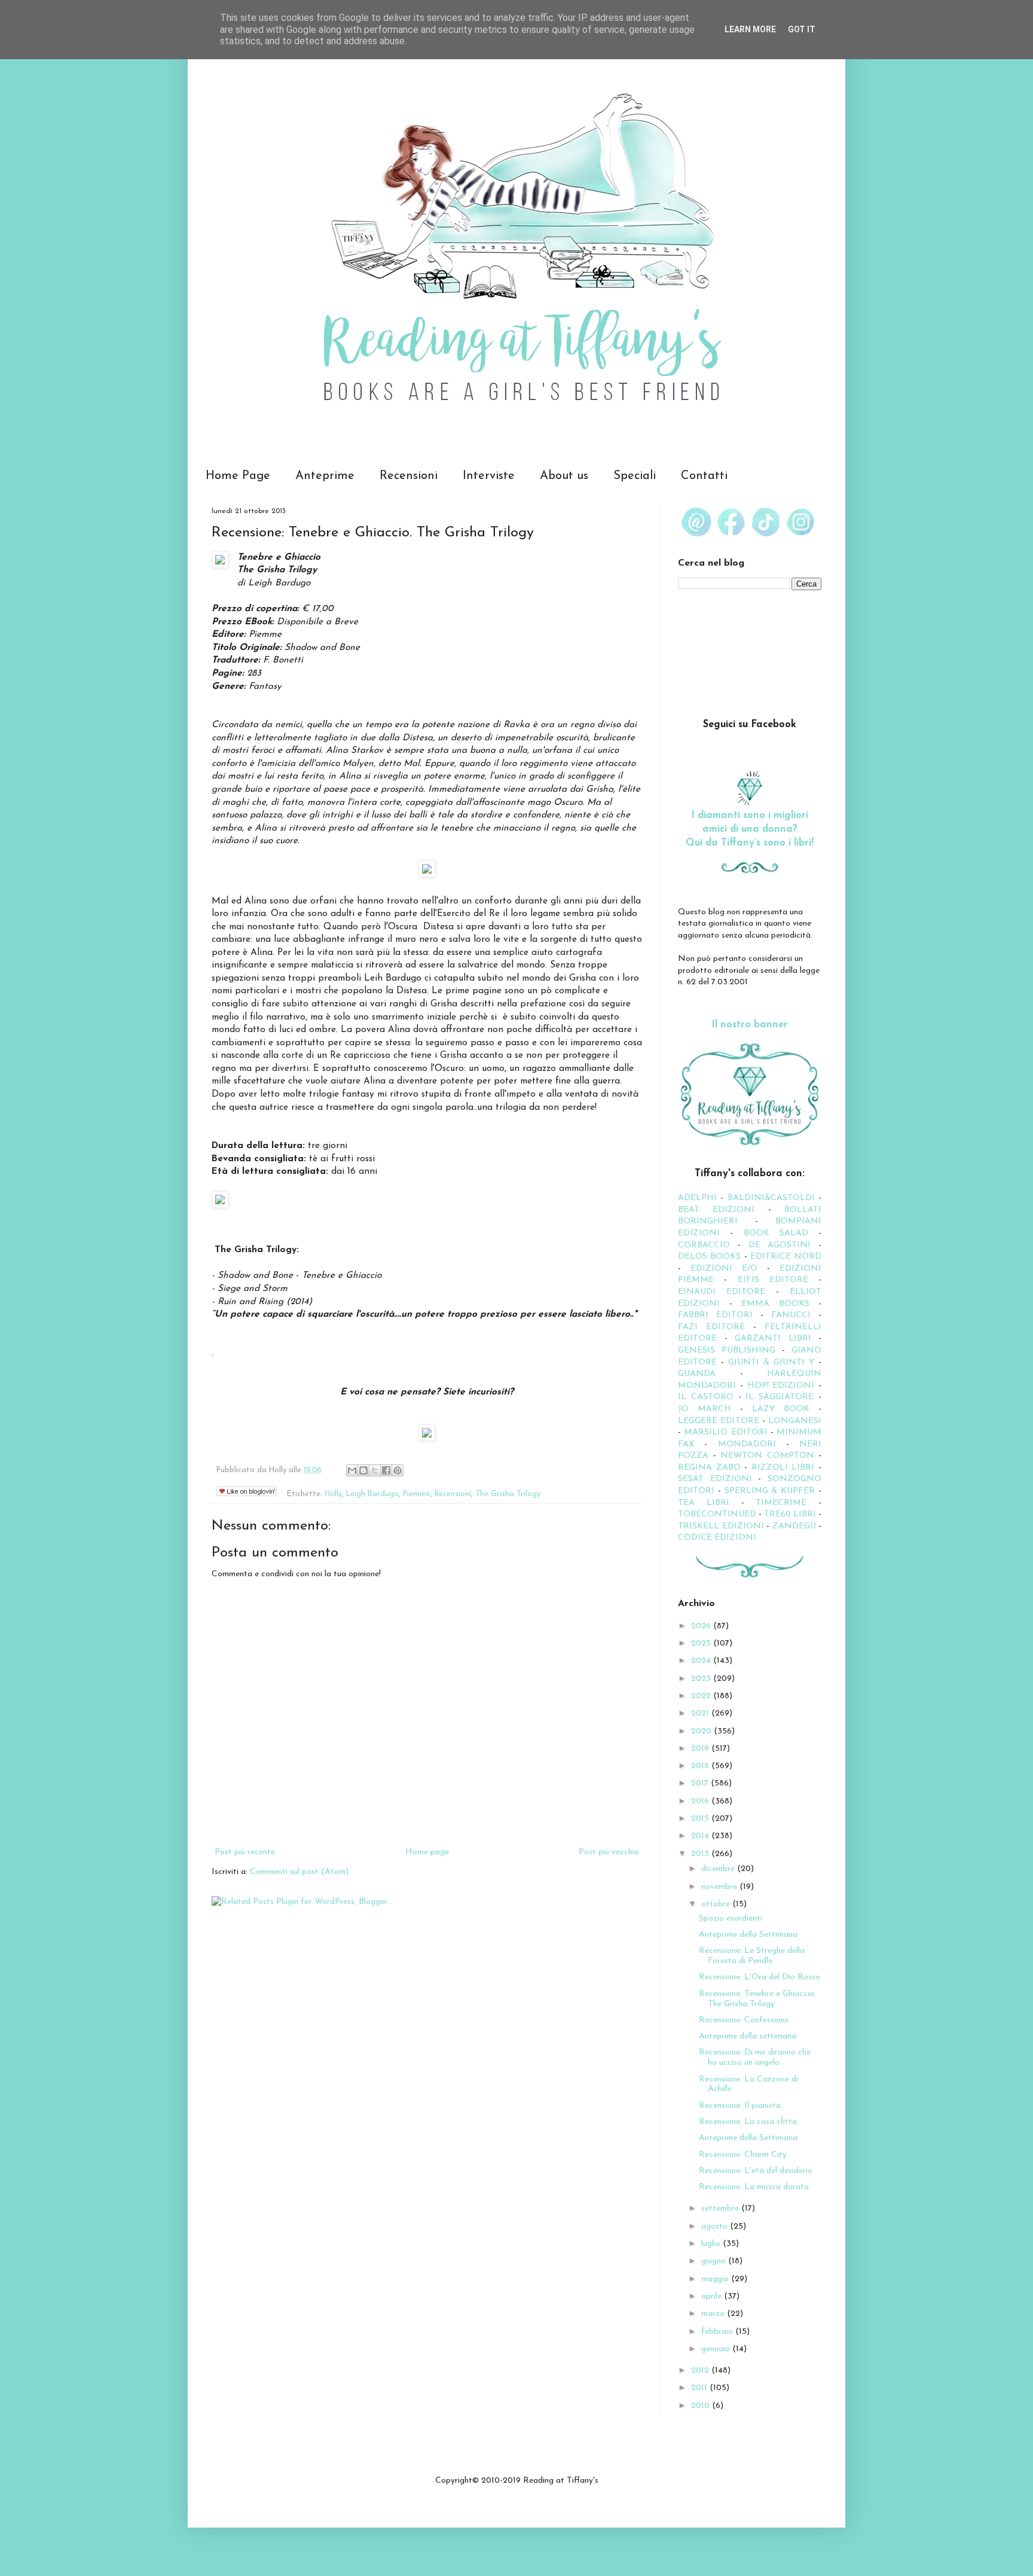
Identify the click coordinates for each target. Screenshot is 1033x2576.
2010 (702, 2406)
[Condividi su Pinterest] (398, 1470)
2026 (702, 1626)
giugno (715, 2261)
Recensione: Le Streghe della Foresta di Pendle (752, 1956)
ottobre (717, 1904)
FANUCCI (791, 1315)
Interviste (489, 476)
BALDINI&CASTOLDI (771, 1198)
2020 (702, 1731)
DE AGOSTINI (780, 1245)
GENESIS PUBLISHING (727, 1350)
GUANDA (697, 1374)
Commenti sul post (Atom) (299, 1872)
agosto (716, 2226)
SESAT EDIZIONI (715, 1479)
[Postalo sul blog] (363, 1470)
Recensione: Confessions (744, 2020)
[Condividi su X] (375, 1470)
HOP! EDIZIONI (781, 1386)
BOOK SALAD (776, 1233)
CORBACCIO (704, 1245)
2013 (701, 1854)
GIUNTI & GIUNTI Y (771, 1362)
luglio (712, 2244)
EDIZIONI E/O (724, 1269)
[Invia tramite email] (352, 1470)
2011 (700, 2388)
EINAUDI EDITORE (722, 1292)
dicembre (719, 1869)
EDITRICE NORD (786, 1257)
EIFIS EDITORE (773, 1280)
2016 (701, 1801)
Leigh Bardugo (372, 1494)
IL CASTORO (706, 1397)
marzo (714, 2314)
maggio (716, 2279)
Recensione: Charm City (743, 2155)
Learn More (750, 29)
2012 (701, 2371)
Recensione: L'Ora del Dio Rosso (760, 1977)
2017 (701, 1783)
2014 (701, 1836)
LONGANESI (795, 1421)
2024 (702, 1661)
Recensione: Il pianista (740, 2106)
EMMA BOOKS (775, 1304)
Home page (427, 1852)
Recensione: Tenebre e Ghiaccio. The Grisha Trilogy (757, 1999)
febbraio (718, 2332)
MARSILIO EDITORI (725, 1432)
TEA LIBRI (704, 1503)
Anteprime (325, 476)
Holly (333, 1494)
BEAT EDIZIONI (716, 1210)
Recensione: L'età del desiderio (756, 2171)
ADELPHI (697, 1198)
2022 (702, 1696)
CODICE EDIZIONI (717, 1538)
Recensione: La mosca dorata (754, 2187)
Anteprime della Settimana (748, 1935)
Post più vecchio (609, 1852)
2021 (701, 1713)
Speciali (635, 476)
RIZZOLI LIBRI (783, 1468)
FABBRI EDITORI (715, 1315)
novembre (720, 1887)
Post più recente (245, 1852)
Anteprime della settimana (748, 2036)
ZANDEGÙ (794, 1526)
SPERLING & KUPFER (770, 1491)
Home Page (238, 476)
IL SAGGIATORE (780, 1397)
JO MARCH (709, 1409)
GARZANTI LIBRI (773, 1339)
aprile (713, 2296)
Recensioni (409, 476)
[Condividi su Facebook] (386, 1470)
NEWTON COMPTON (769, 1456)
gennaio (717, 2349)
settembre (721, 2209)
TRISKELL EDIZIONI (722, 1526)
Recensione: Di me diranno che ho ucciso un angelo (755, 2058)
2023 (702, 1679)
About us (564, 476)
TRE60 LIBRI (790, 1514)
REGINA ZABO (709, 1468)
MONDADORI (747, 1444)
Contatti (704, 476)
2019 (701, 1749)
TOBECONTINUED (717, 1514)
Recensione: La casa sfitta (748, 2122)
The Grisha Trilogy (508, 1494)
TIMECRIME (781, 1503)
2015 (701, 1819)
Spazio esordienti (731, 1919)
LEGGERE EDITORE (719, 1421)
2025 (702, 1643)
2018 (701, 1766)
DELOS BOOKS (709, 1257)
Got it (802, 29)
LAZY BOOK (781, 1409)
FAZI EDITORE (711, 1327)
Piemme (417, 1494)
